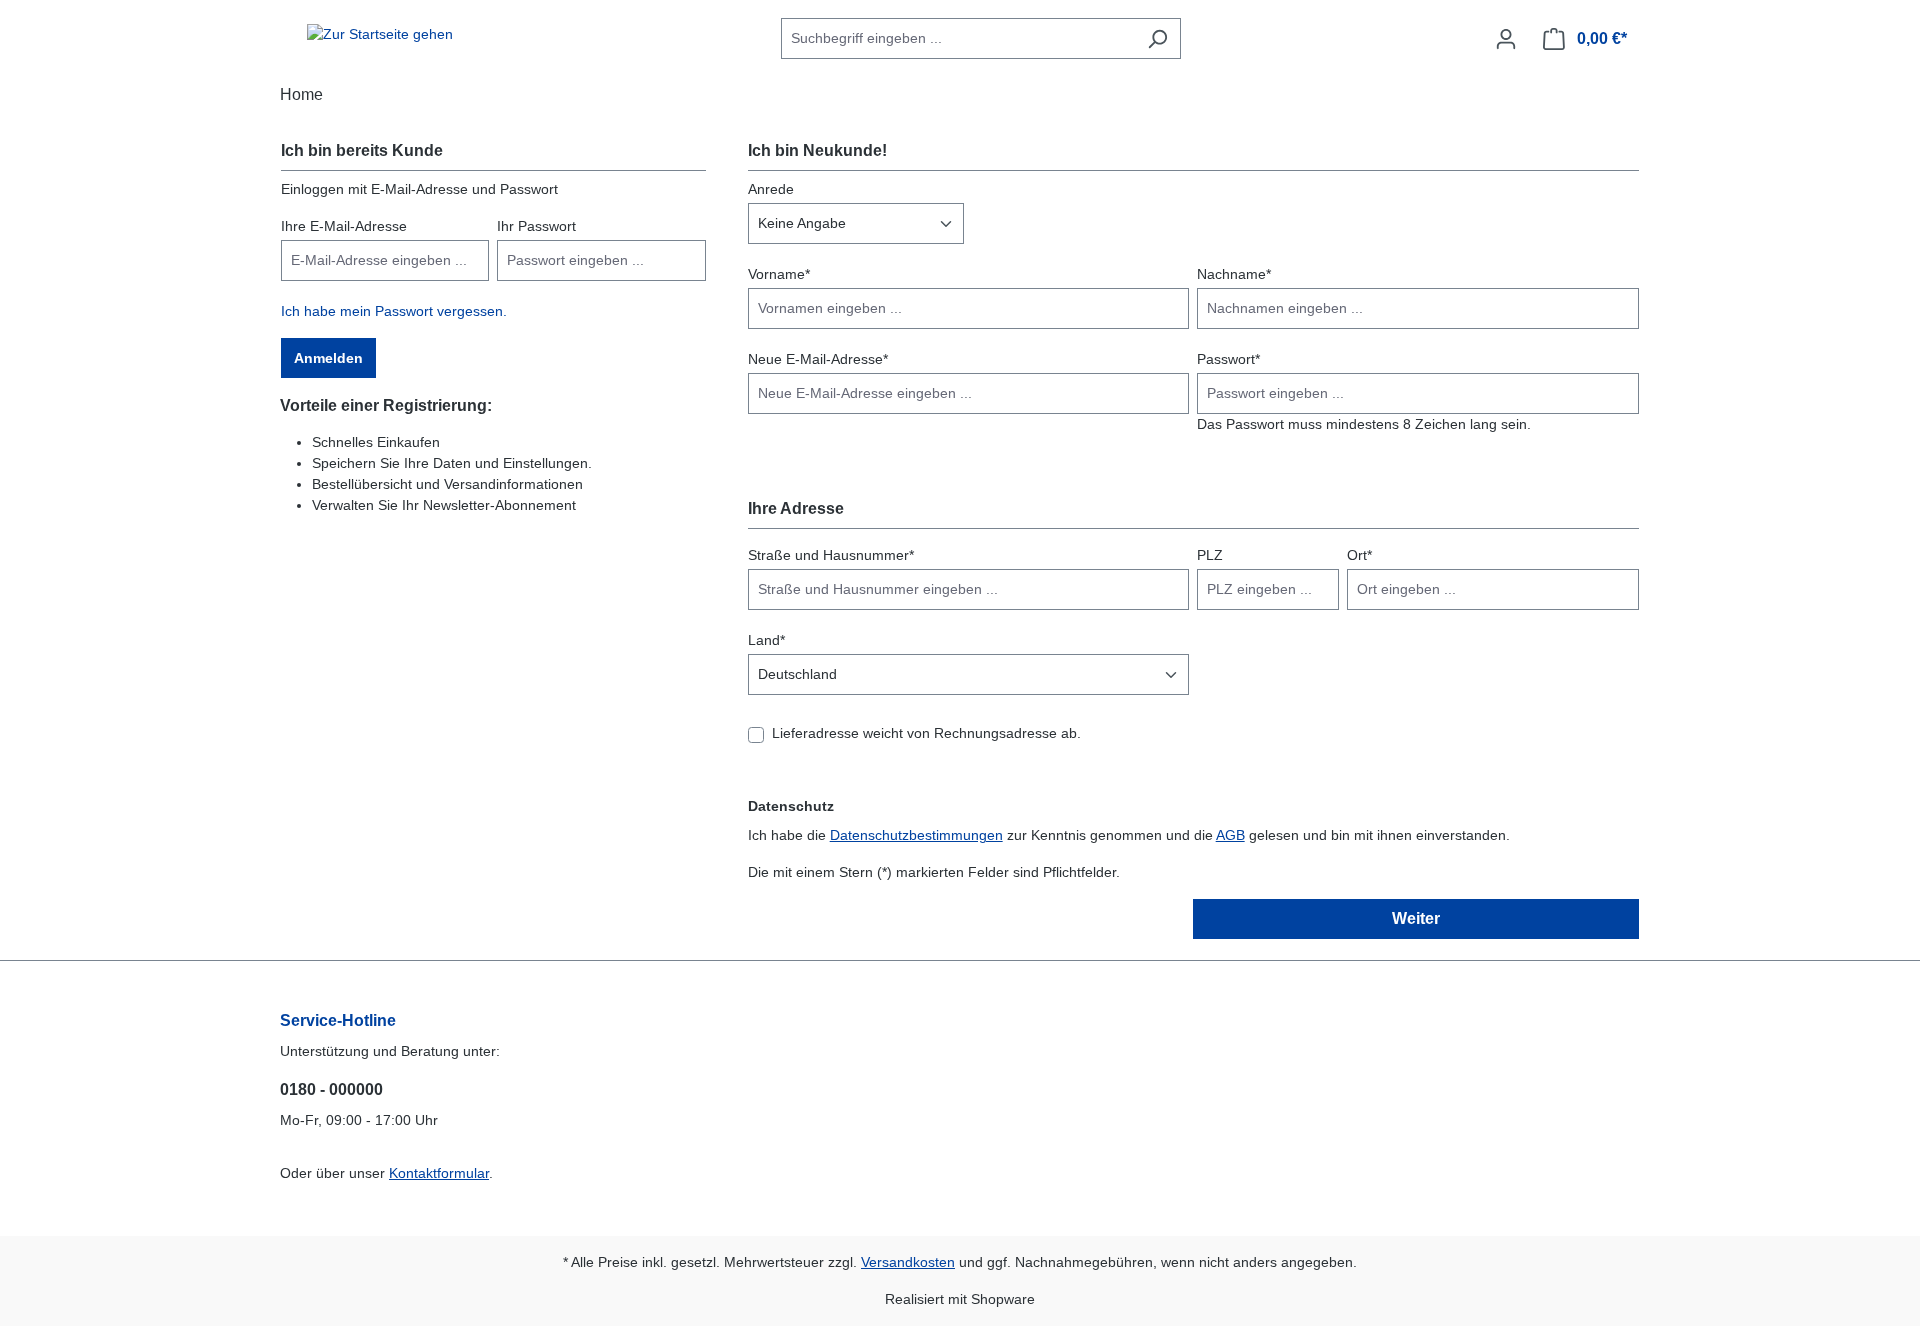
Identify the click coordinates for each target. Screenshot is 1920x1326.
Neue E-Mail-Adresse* (818, 359)
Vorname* (779, 274)
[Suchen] (1157, 38)
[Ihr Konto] (1506, 39)
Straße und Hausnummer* (831, 555)
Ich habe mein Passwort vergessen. (394, 311)
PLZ (1210, 555)
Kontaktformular (439, 1173)
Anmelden (328, 358)
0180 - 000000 (331, 1089)
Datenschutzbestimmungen (916, 835)
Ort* (1359, 555)
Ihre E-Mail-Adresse (344, 226)
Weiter (1416, 918)
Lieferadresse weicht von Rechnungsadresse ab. (926, 733)
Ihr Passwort (536, 226)
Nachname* (1234, 274)
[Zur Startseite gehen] (380, 35)
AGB (1230, 835)
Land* (766, 640)
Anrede (771, 189)
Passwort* (1228, 359)
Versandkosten (908, 1262)
